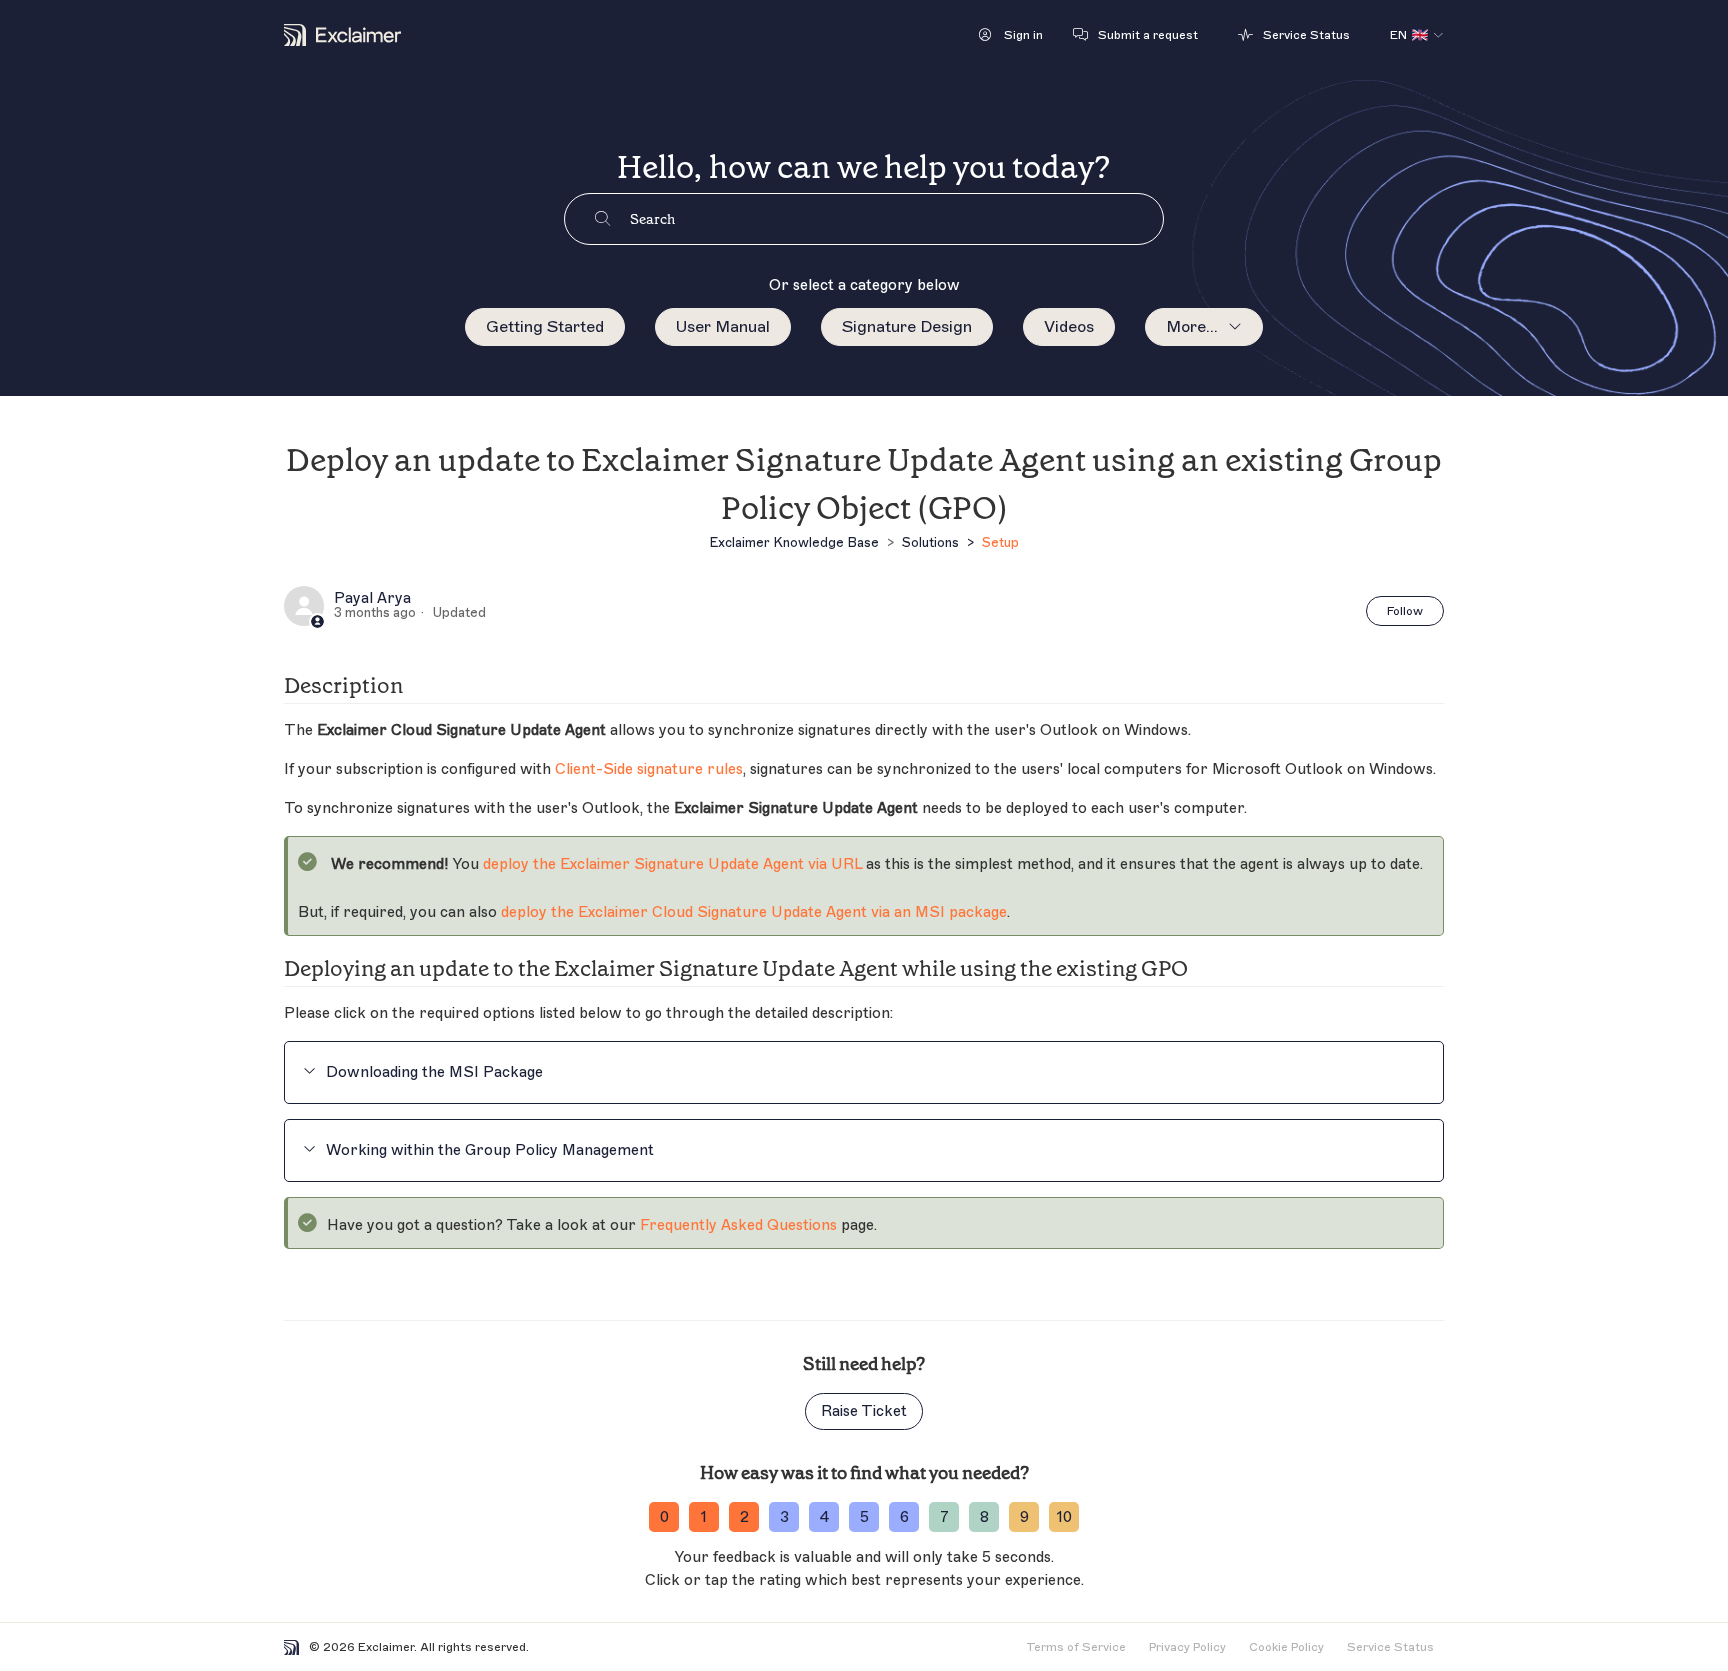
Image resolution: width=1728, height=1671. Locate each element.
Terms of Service (1076, 1647)
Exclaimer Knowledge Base (794, 542)
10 (1064, 1517)
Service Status (1390, 1647)
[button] (1011, 35)
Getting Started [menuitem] (545, 327)
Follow (1405, 611)
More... (1192, 327)
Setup (1000, 542)
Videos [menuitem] (1069, 327)
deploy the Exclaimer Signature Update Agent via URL (672, 864)
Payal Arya (372, 599)
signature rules (649, 769)
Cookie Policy (1286, 1647)
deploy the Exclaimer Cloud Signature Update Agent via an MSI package (754, 912)
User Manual (723, 327)
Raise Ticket (864, 1411)
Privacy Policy (1187, 1647)
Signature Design (907, 327)
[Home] (342, 35)
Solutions (930, 542)
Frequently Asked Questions (738, 1225)
